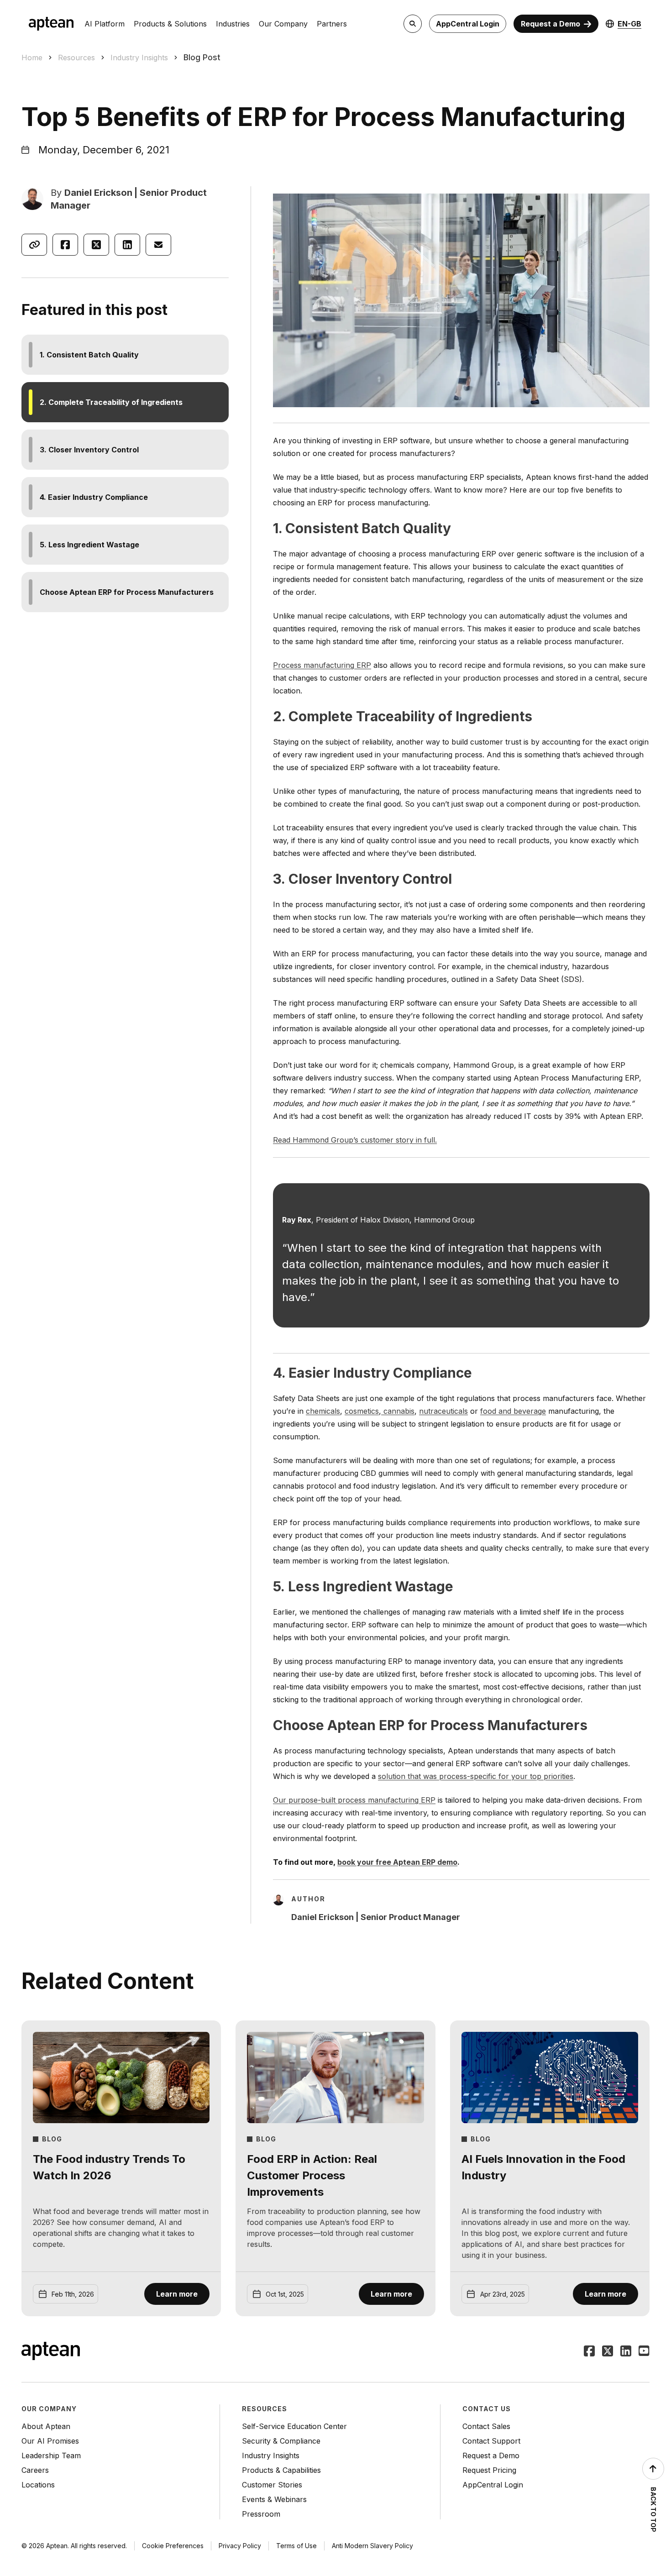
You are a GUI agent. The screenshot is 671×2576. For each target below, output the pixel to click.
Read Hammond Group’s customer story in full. (355, 1140)
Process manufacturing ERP (322, 665)
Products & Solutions (170, 24)
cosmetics (362, 1411)
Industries (233, 24)
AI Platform (105, 24)
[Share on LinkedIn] (127, 245)
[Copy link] (34, 245)
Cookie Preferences (173, 2546)
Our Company (283, 24)
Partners (332, 24)
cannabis (398, 1411)
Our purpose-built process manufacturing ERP (354, 1800)
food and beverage (513, 1411)
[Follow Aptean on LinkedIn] (626, 2352)
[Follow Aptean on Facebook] (589, 2352)
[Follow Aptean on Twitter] (608, 2352)
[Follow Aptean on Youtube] (644, 2352)
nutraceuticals (443, 1411)
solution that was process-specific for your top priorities (476, 1776)
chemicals (323, 1411)
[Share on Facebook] (65, 245)
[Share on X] (96, 245)
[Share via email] (158, 245)
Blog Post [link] (202, 57)
